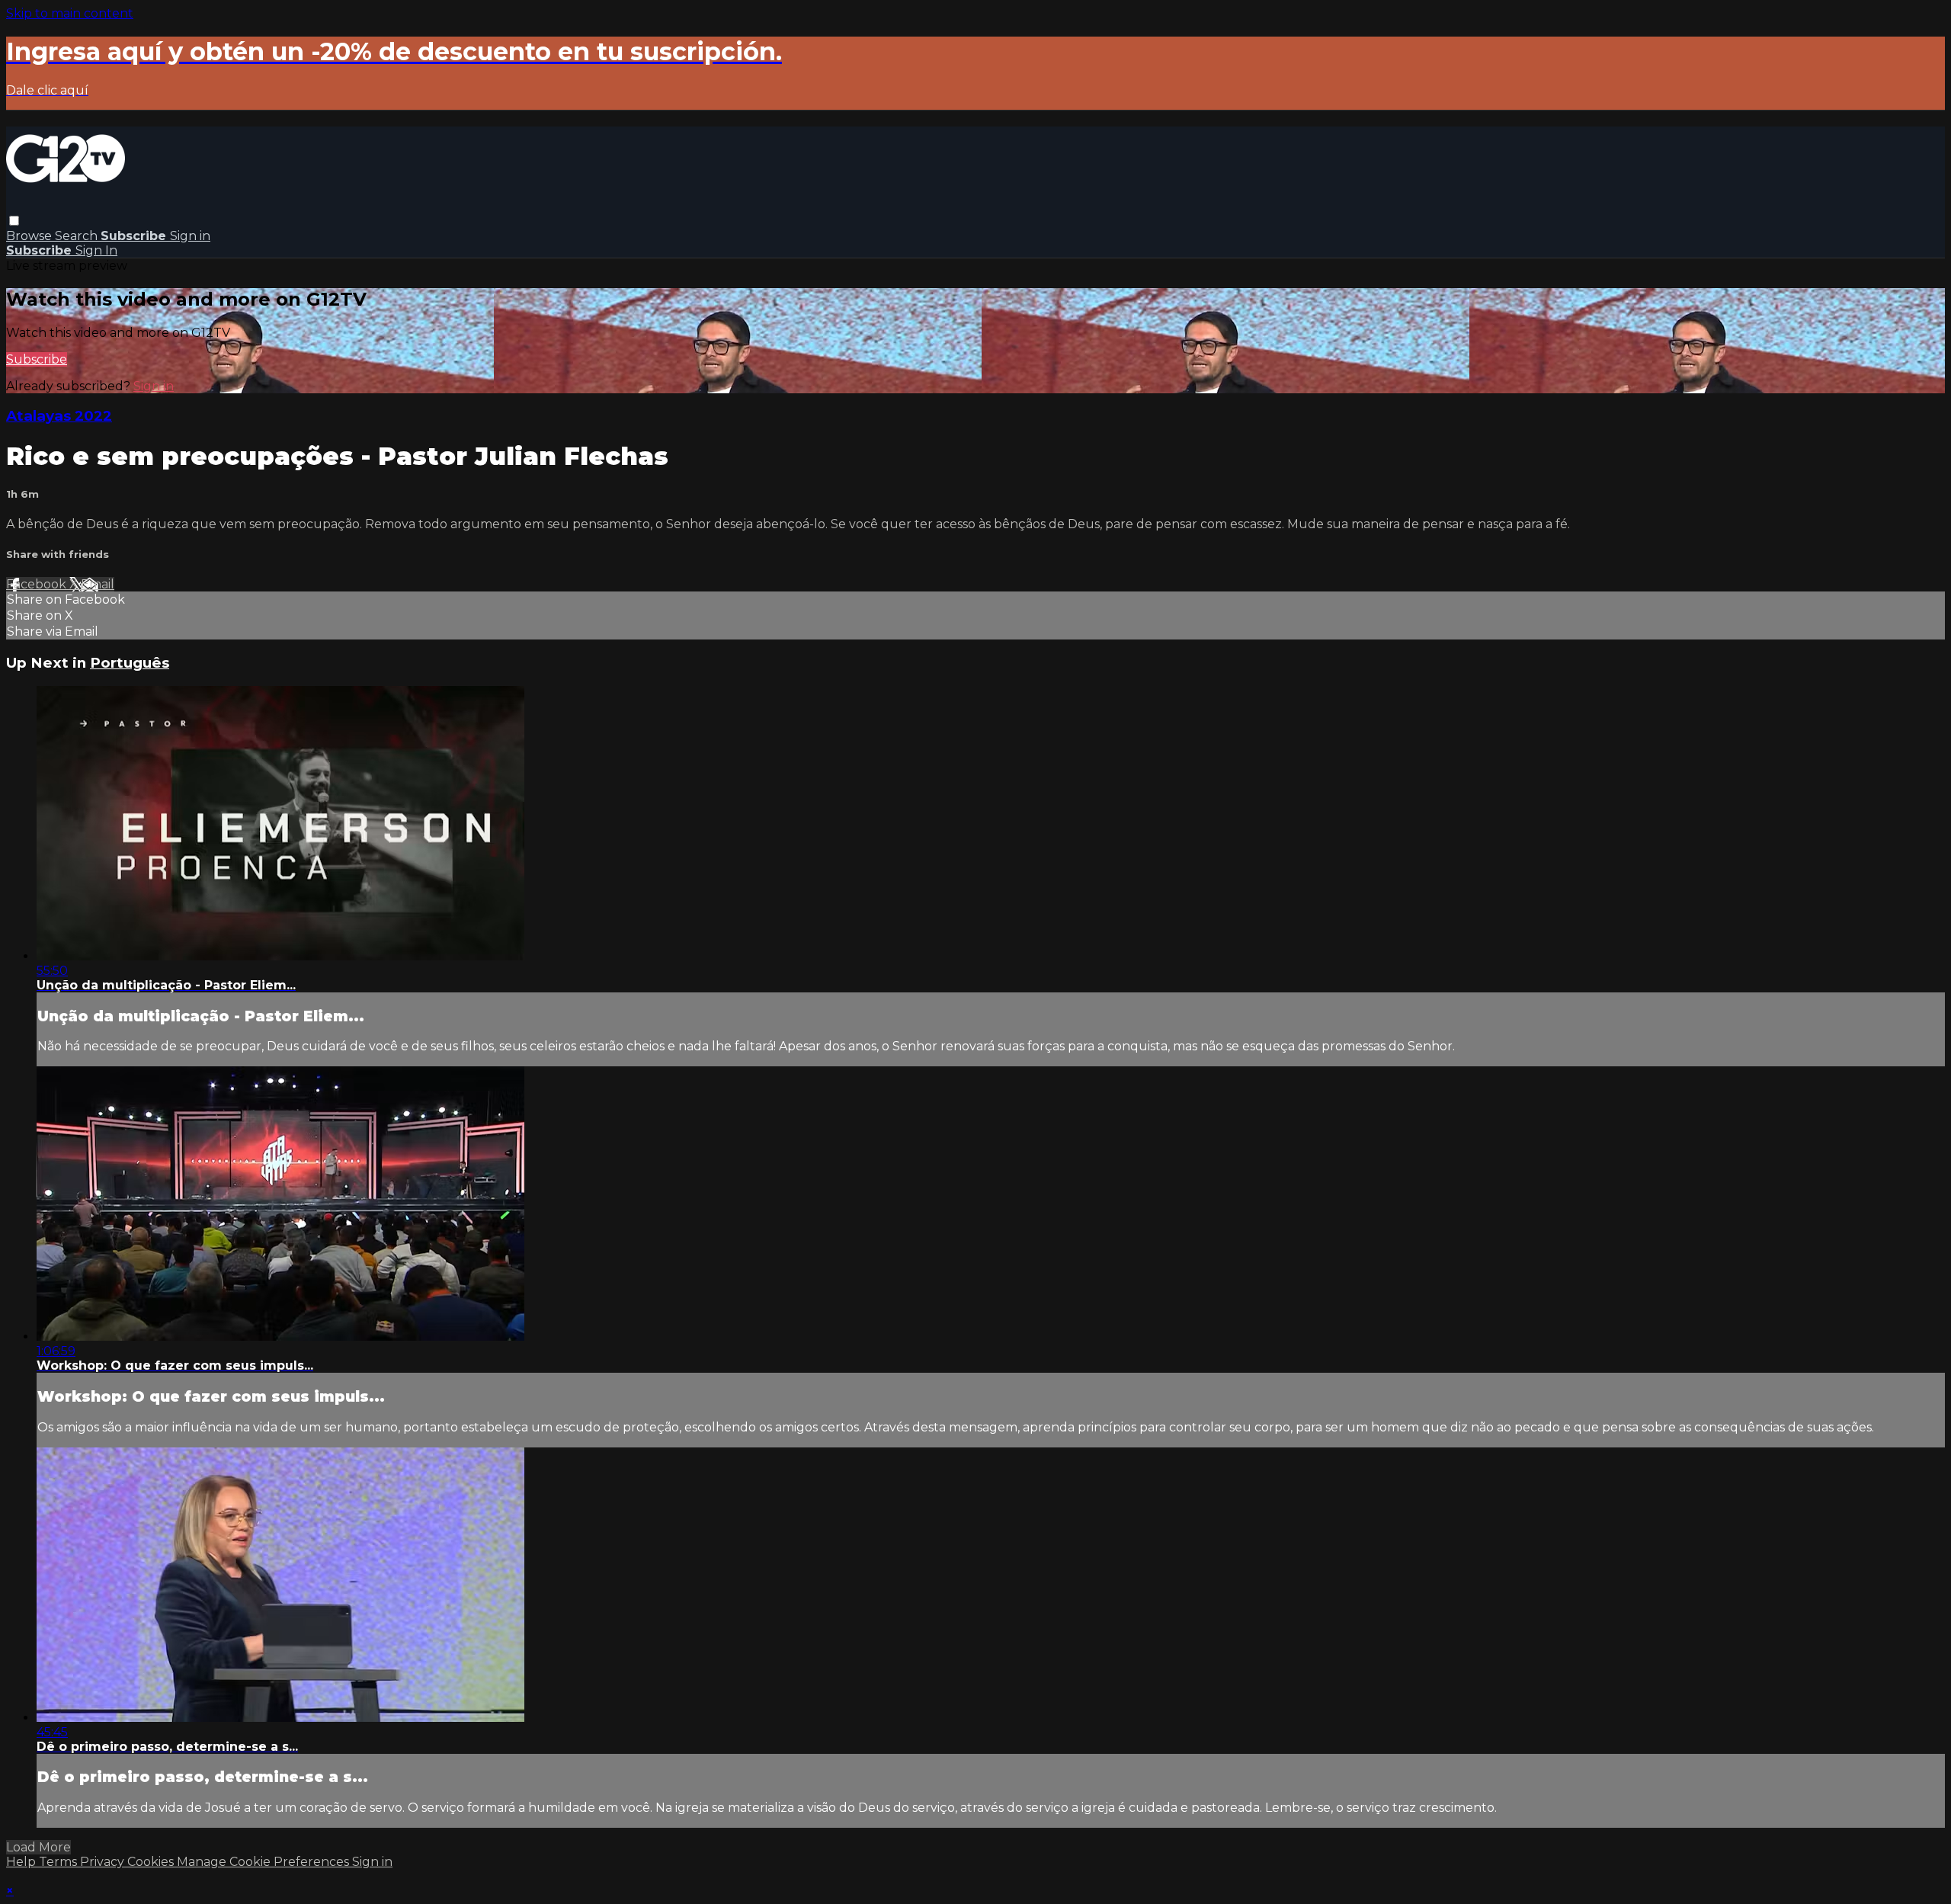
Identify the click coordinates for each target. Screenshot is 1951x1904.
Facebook (38, 584)
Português (130, 663)
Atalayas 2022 (59, 416)
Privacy (104, 1862)
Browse (30, 236)
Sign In (96, 250)
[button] (14, 221)
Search (78, 236)
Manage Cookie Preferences (264, 1862)
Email (98, 584)
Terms (59, 1862)
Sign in (190, 236)
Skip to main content (70, 13)
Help (22, 1862)
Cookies (152, 1862)
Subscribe (37, 359)
